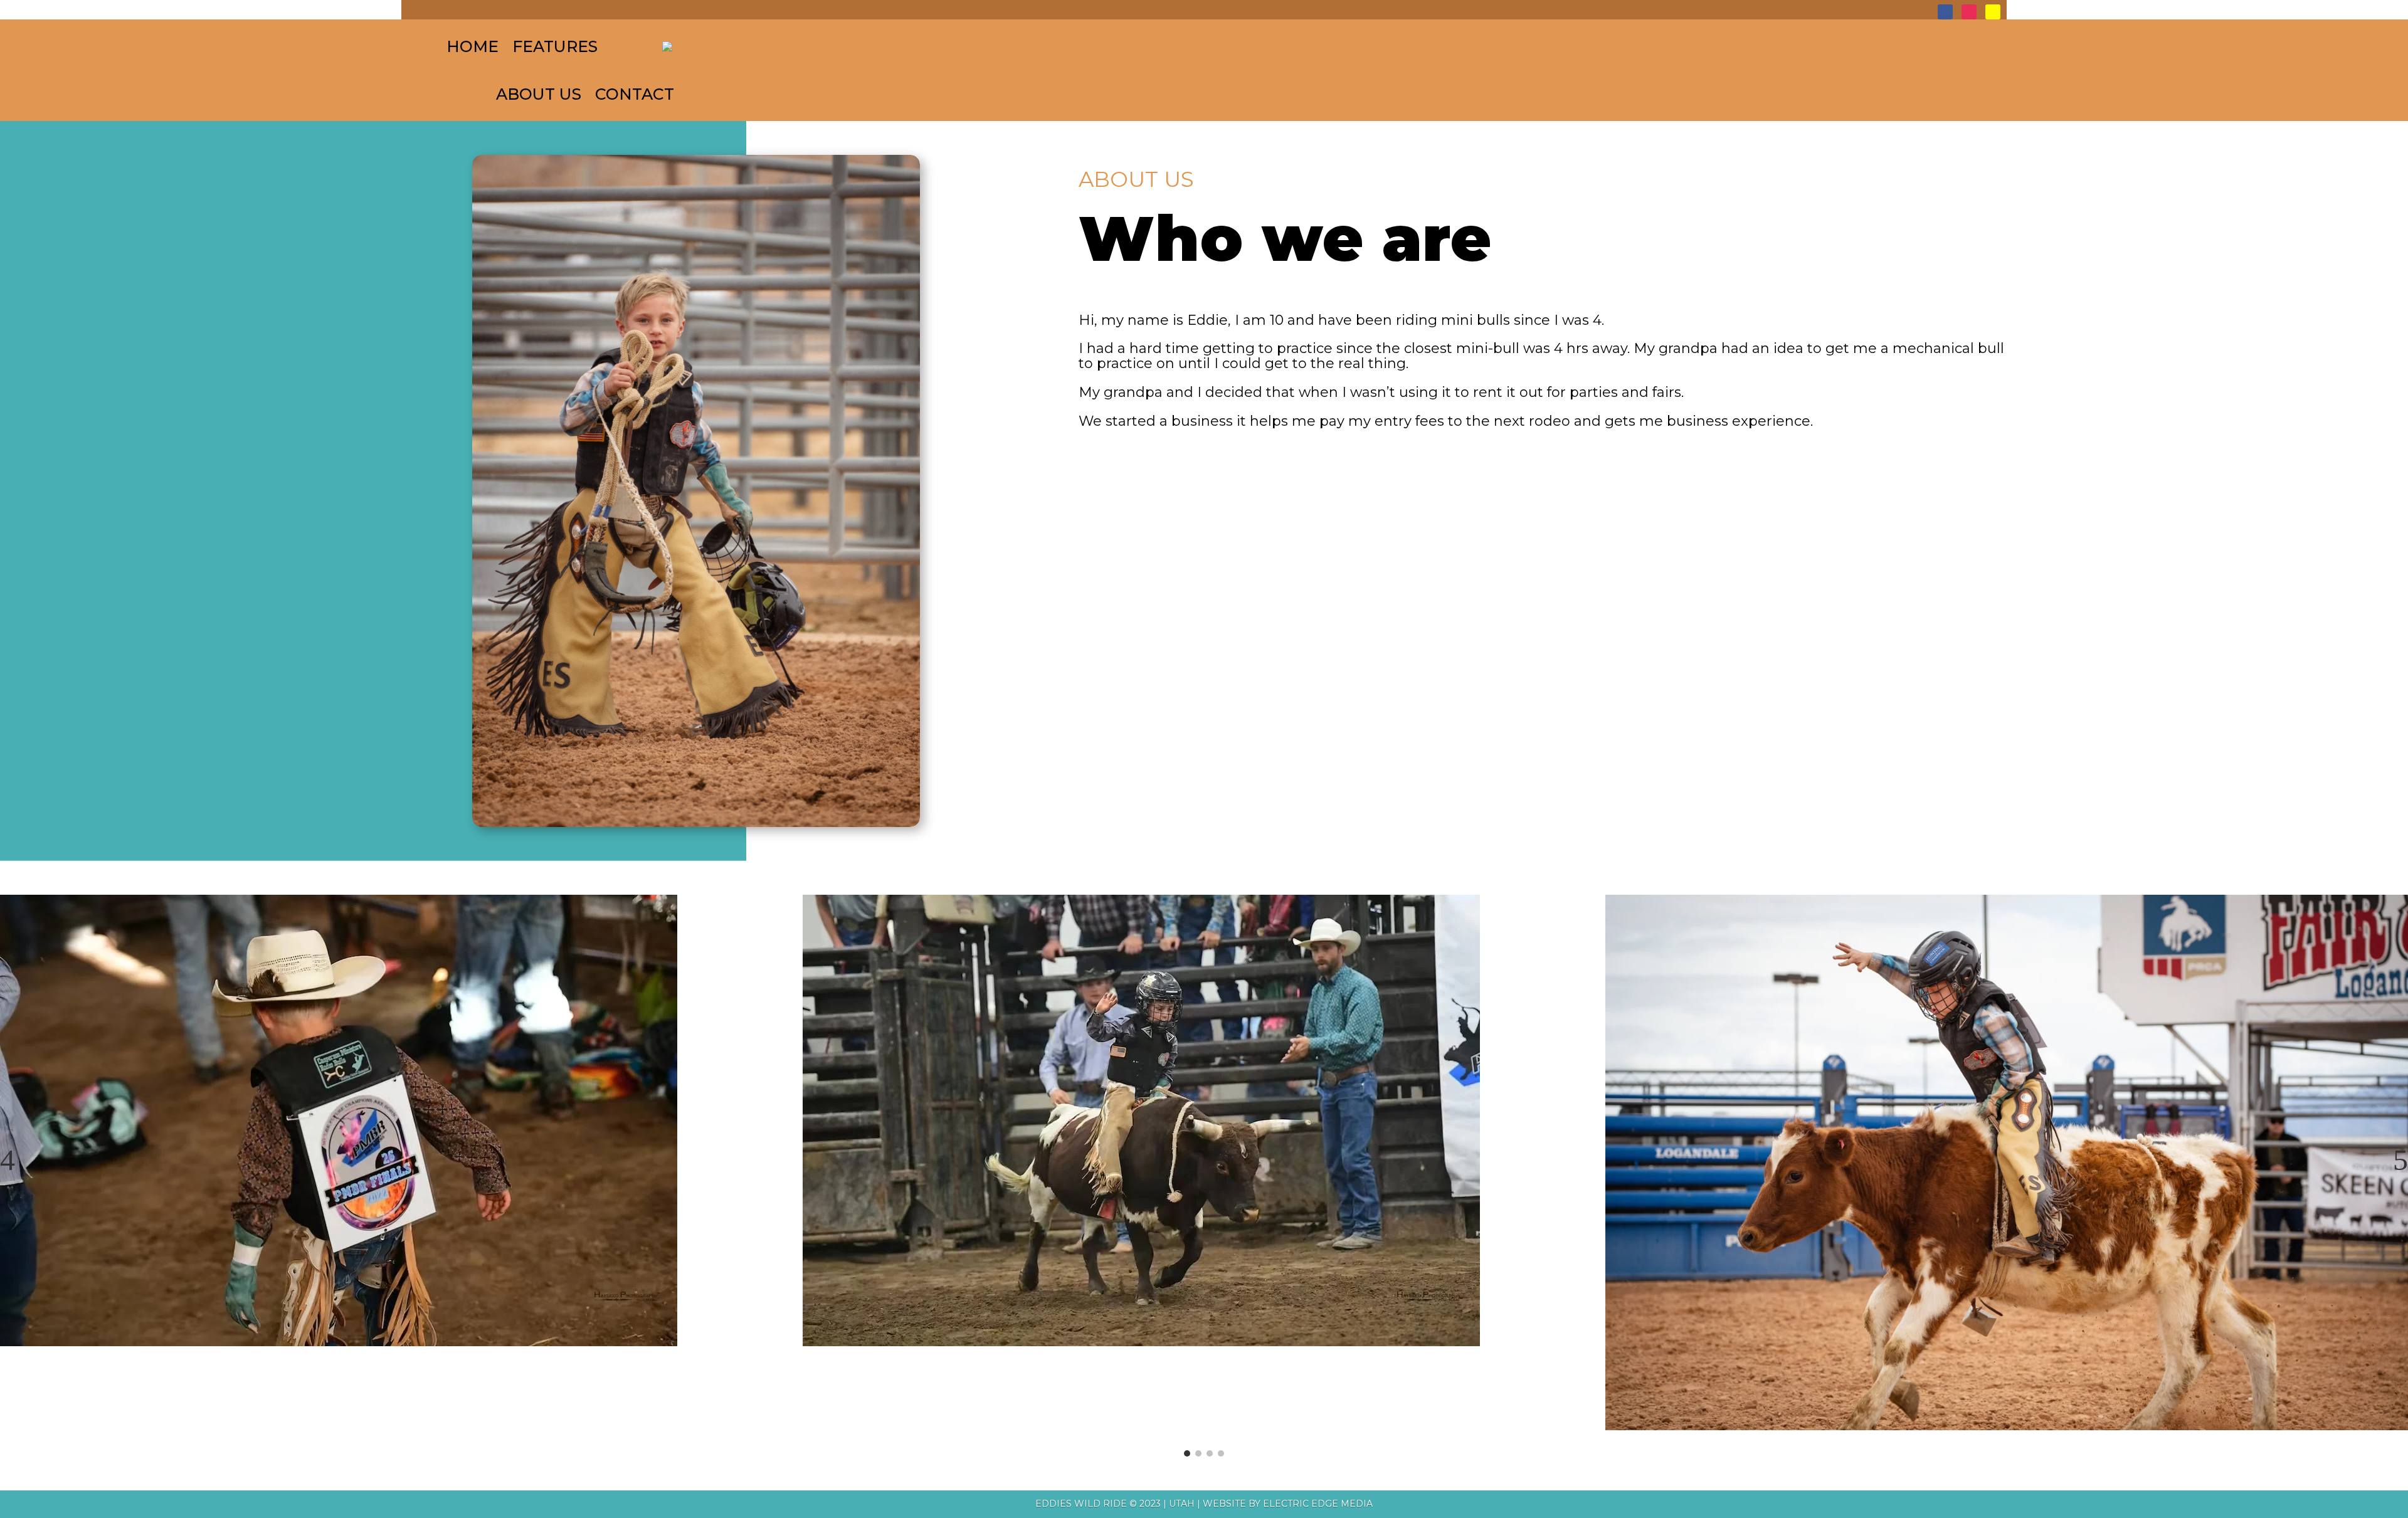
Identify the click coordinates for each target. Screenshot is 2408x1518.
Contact (635, 94)
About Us (539, 94)
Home (473, 46)
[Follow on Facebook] (1945, 12)
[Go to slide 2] (1198, 1453)
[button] (8, 1160)
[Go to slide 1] (1187, 1453)
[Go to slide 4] (1221, 1453)
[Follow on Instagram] (1969, 12)
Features (555, 46)
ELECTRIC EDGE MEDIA (1318, 1504)
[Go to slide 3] (1210, 1453)
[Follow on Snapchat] (1993, 12)
